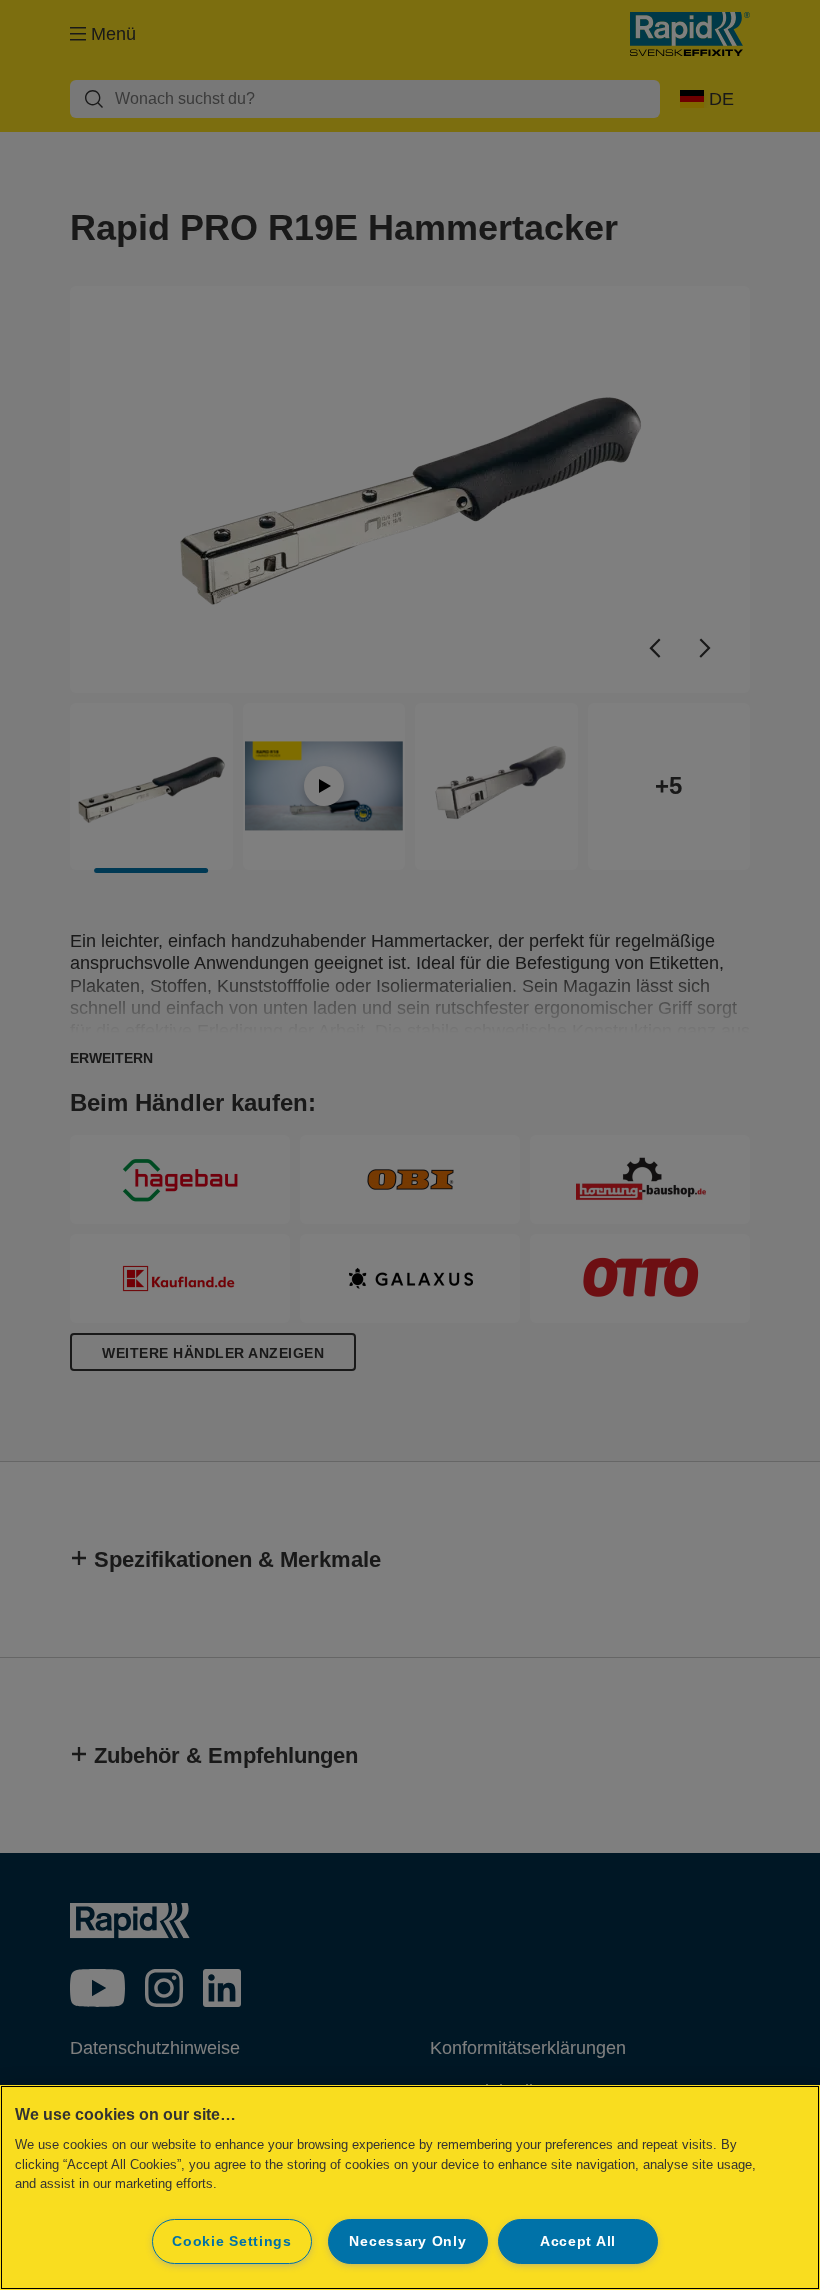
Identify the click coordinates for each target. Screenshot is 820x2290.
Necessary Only (407, 2241)
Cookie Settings (232, 2241)
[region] (410, 2187)
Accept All (578, 2241)
